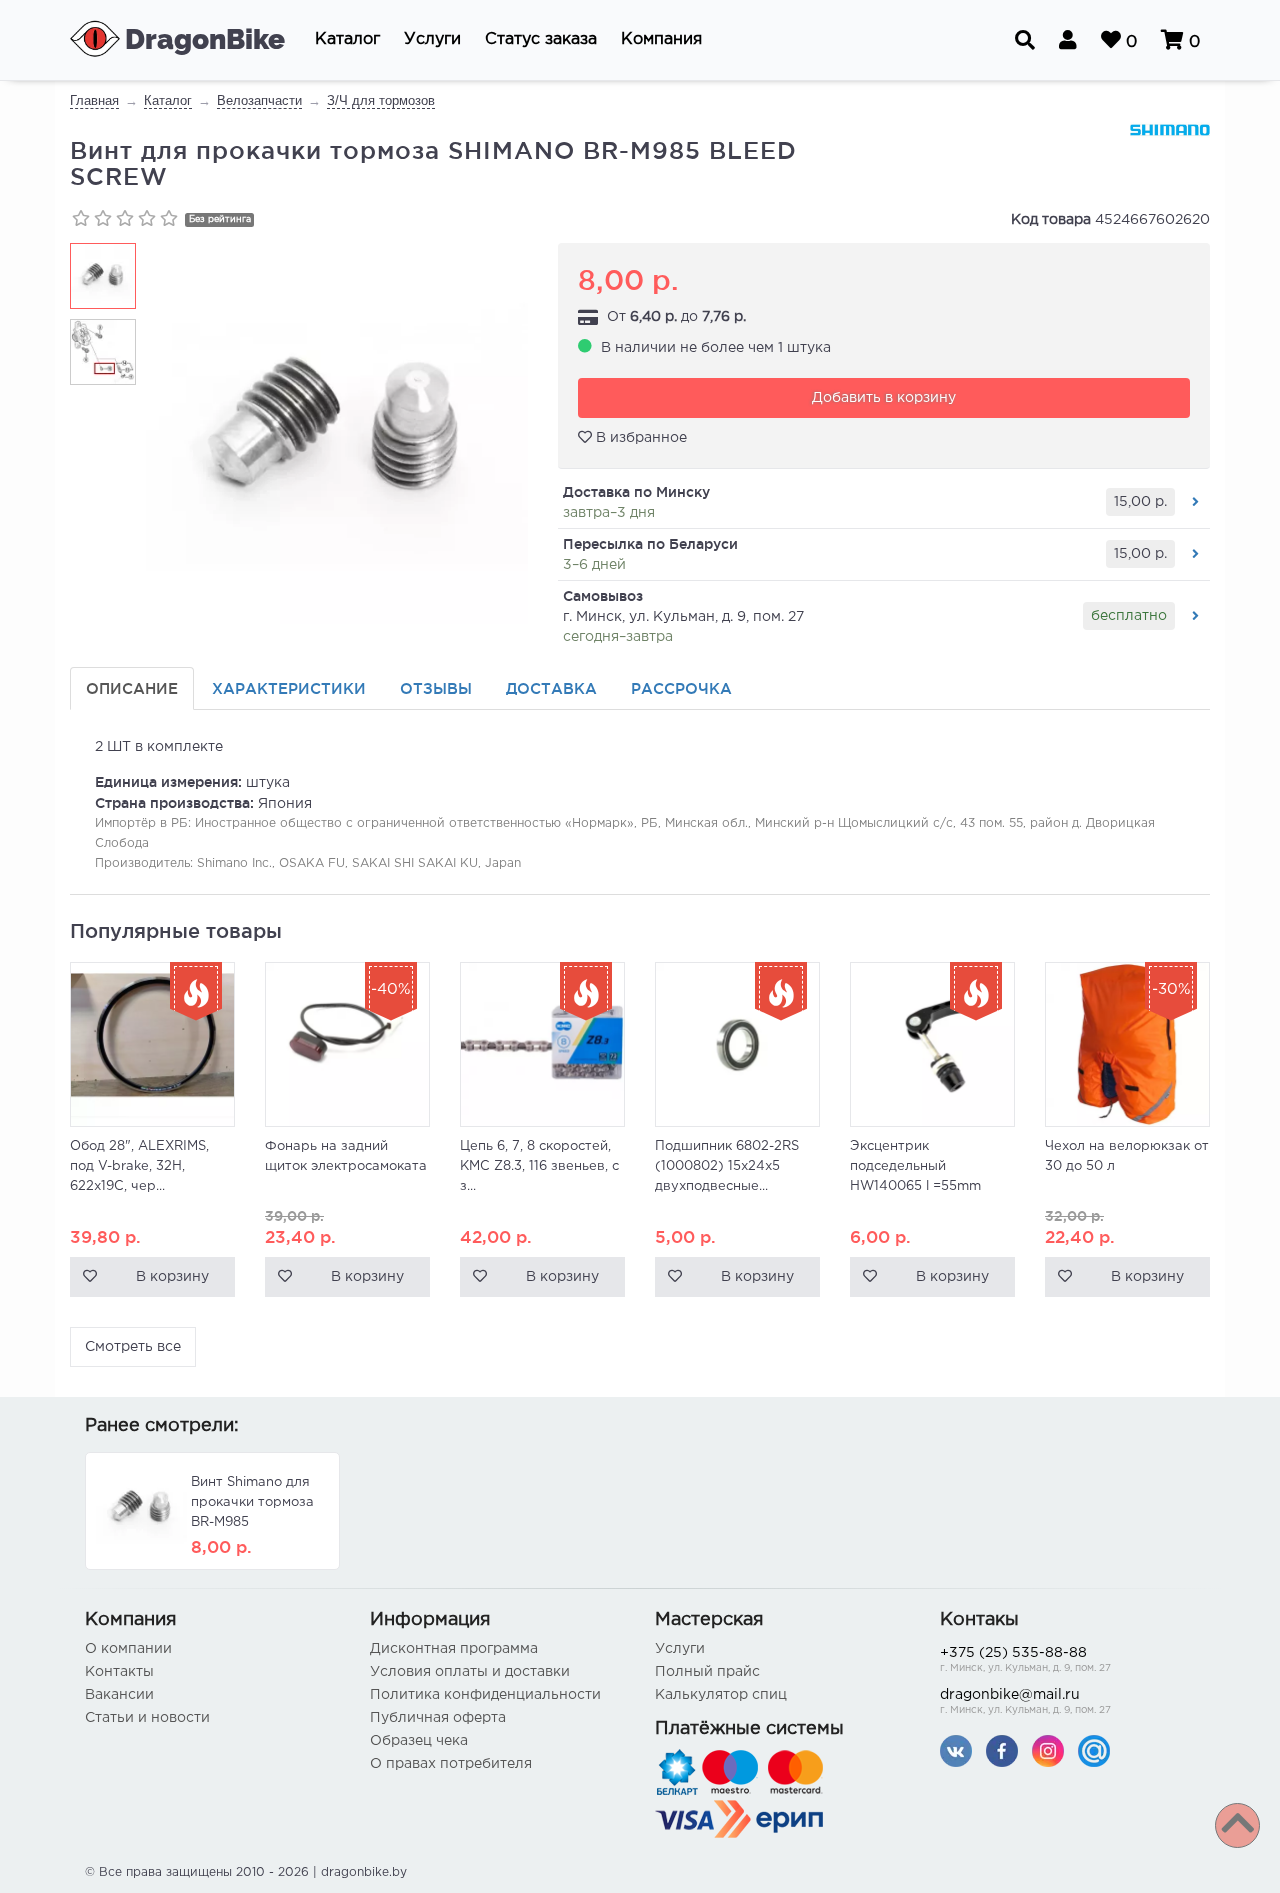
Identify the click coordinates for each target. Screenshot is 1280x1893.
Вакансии (119, 1695)
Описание (132, 688)
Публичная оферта (438, 1718)
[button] (347, 40)
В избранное (639, 438)
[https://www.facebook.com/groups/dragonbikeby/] (1002, 1750)
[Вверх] (1237, 1825)
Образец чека (419, 1741)
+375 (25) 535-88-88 (1025, 1660)
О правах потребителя (451, 1764)
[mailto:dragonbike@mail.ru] (1094, 1750)
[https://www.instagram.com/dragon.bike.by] (1048, 1750)
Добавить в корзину (884, 398)
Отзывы (436, 688)
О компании (128, 1649)
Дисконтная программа (454, 1649)
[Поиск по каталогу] (1025, 40)
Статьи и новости (147, 1718)
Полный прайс (707, 1672)
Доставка (551, 688)
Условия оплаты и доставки (470, 1672)
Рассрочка (681, 688)
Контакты (119, 1672)
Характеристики (289, 688)
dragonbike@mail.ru (1025, 1702)
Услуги (680, 1649)
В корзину (172, 1277)
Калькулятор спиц (721, 1695)
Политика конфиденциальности (485, 1695)
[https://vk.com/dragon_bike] (956, 1750)
